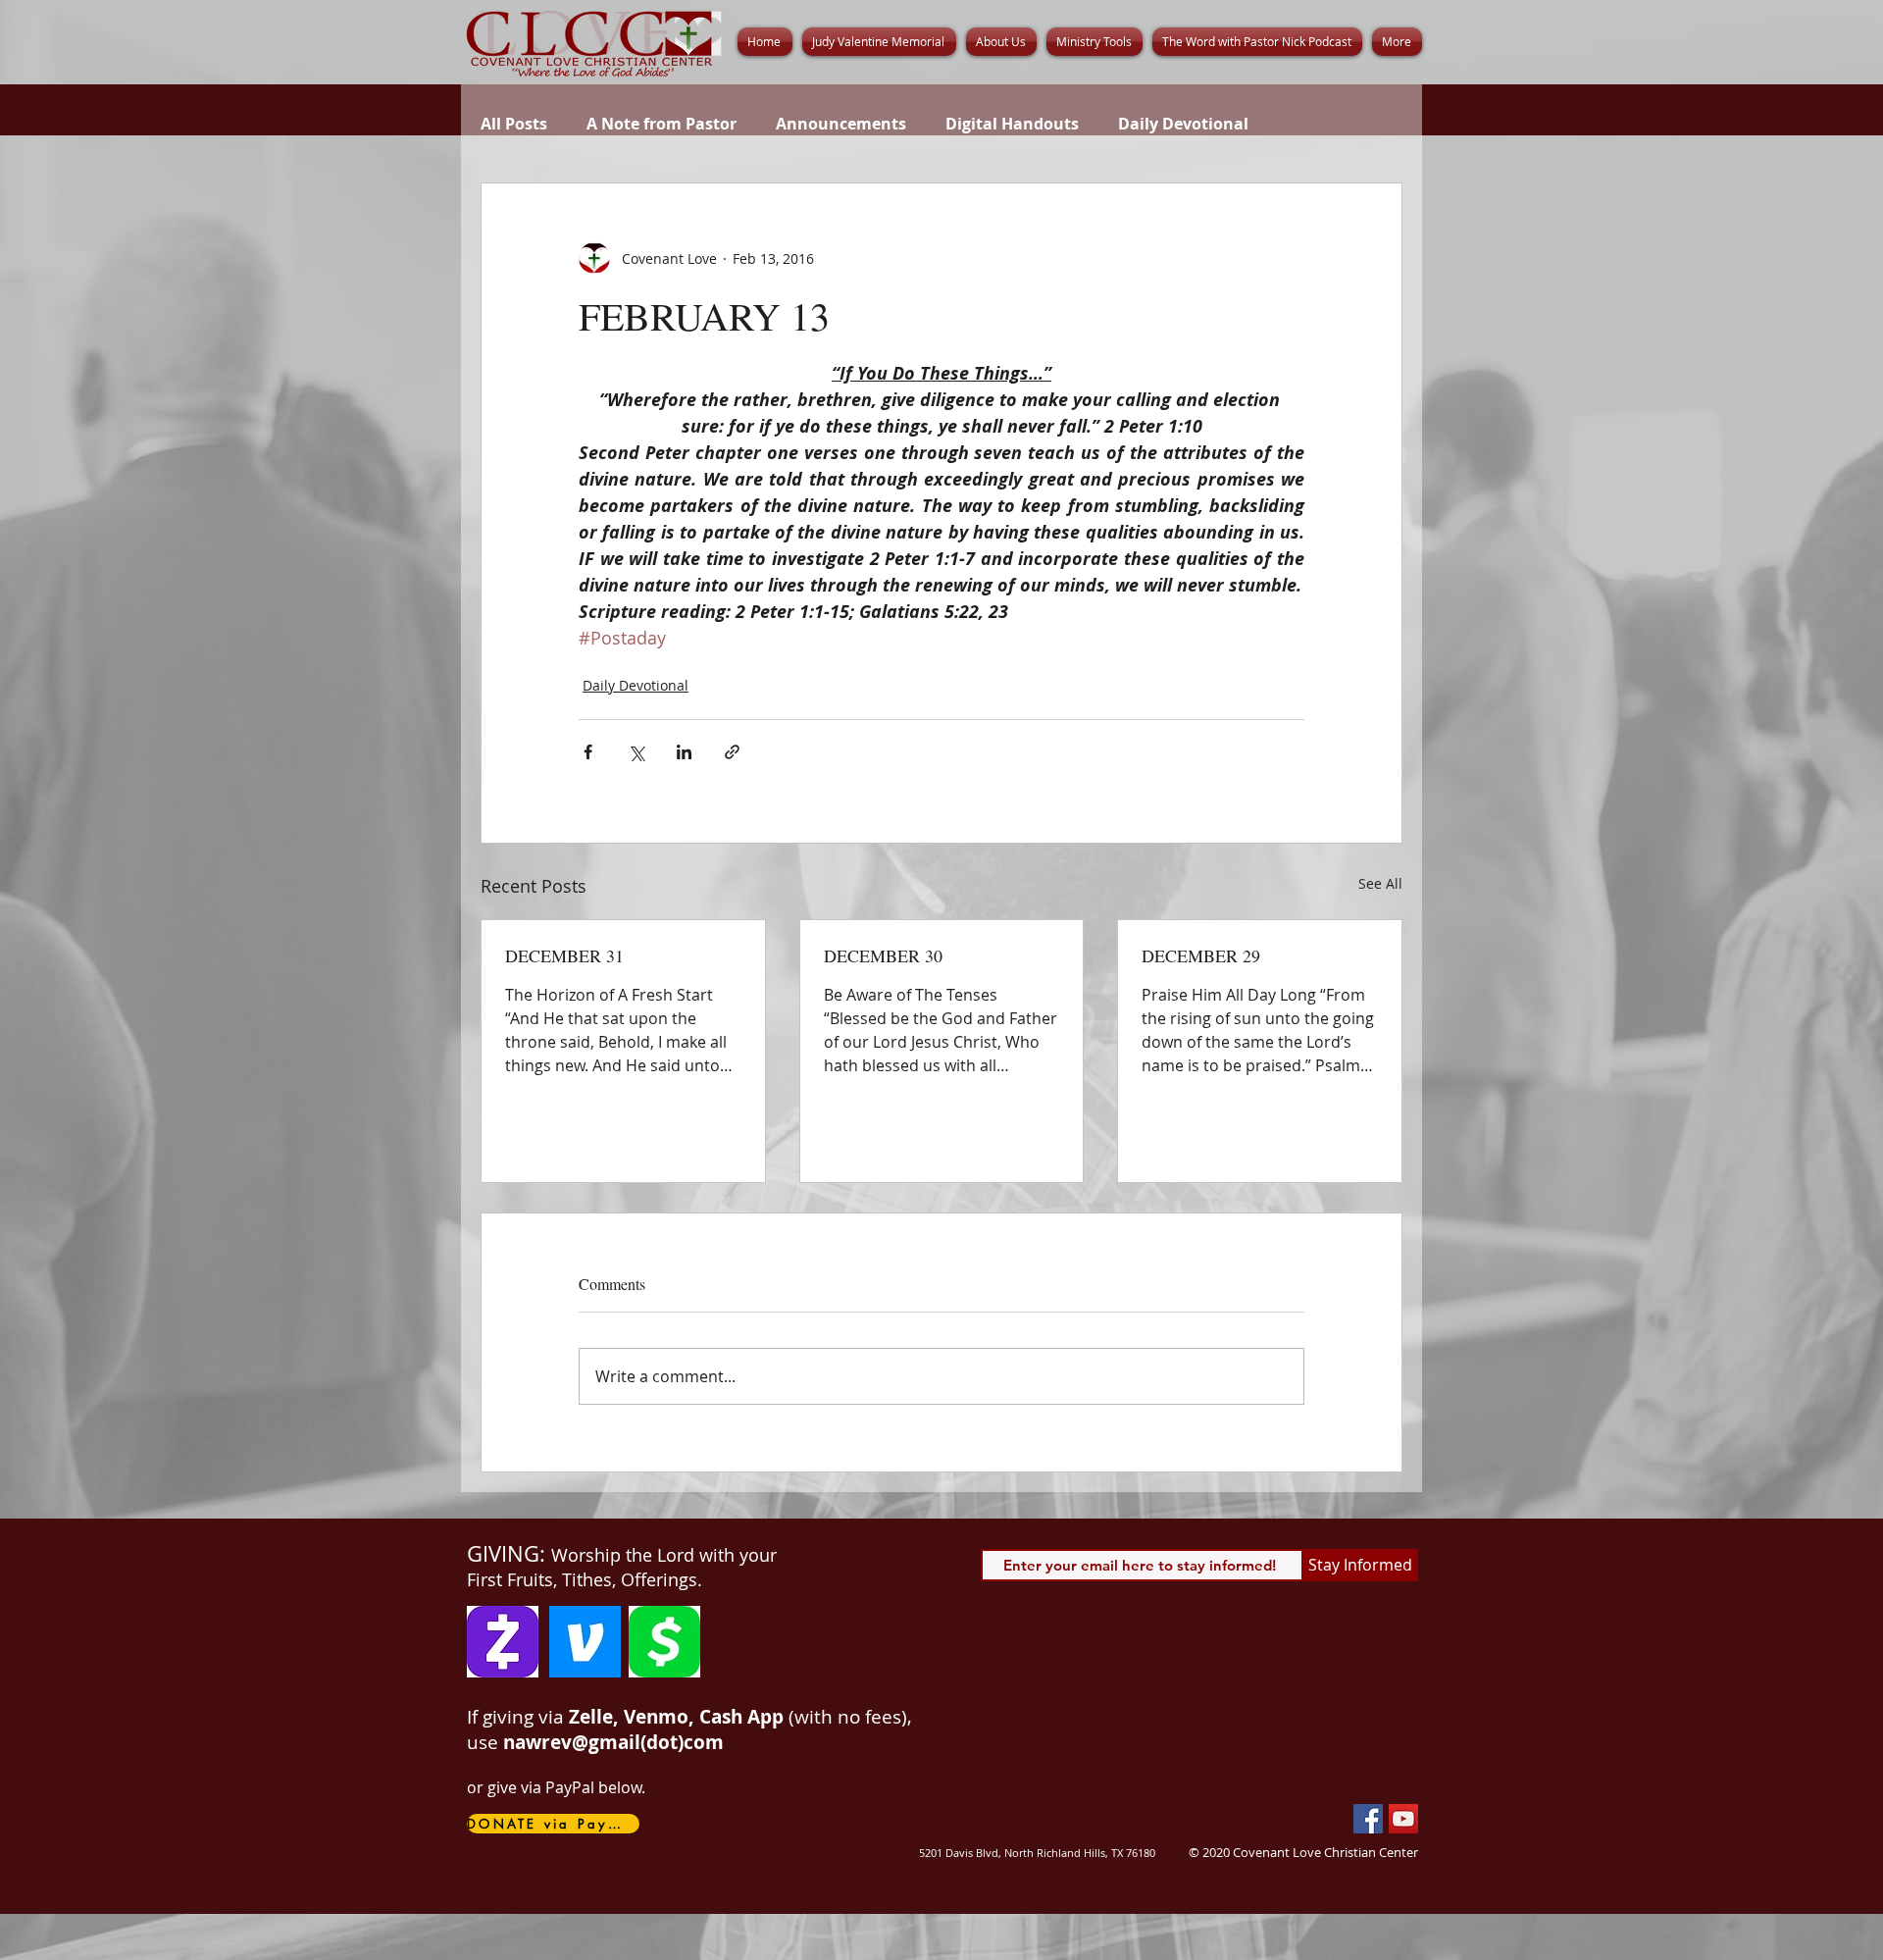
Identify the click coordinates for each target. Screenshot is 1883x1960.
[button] (1001, 42)
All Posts (514, 124)
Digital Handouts (1012, 124)
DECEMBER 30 (883, 955)
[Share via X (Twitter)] (636, 752)
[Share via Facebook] (588, 752)
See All (1380, 883)
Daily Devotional (1183, 124)
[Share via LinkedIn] (684, 752)
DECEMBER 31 (564, 955)
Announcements (841, 124)
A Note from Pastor (662, 124)
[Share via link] (732, 752)
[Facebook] (1368, 1819)
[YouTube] (1403, 1819)
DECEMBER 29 (1201, 955)
